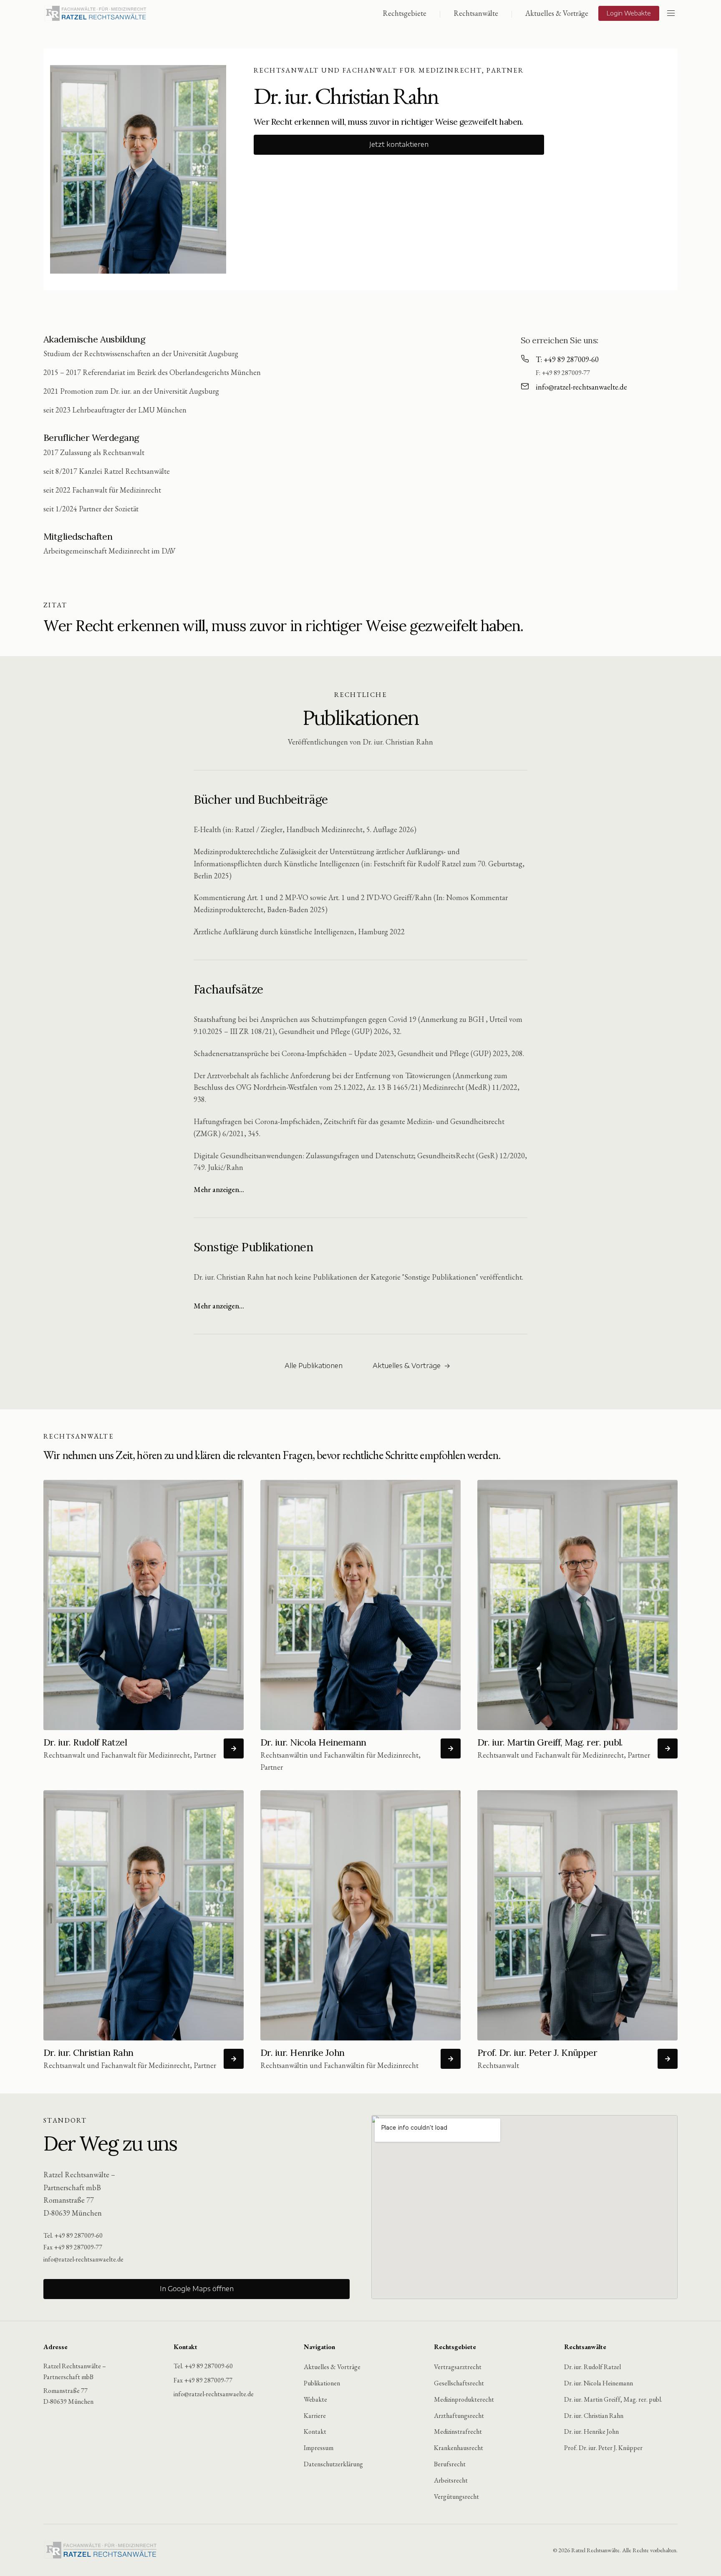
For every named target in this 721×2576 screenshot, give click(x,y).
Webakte (315, 2399)
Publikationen (322, 2383)
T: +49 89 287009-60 (567, 359)
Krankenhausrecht (459, 2448)
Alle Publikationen (314, 1366)
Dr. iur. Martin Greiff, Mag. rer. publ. (613, 2399)
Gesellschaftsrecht (459, 2383)
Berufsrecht (450, 2464)
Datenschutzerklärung (333, 2464)
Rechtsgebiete (405, 13)
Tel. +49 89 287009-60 (73, 2235)
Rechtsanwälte (476, 13)
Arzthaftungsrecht (459, 2416)
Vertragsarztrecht (458, 2367)
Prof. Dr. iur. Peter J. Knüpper (603, 2448)
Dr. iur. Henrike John (591, 2431)
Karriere (315, 2416)
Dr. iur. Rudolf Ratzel (592, 2367)
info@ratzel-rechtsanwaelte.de (581, 387)
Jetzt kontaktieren (399, 145)
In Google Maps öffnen (197, 2289)
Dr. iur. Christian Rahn (594, 2416)
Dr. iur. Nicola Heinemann (599, 2383)
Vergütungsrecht (456, 2497)
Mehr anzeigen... (219, 1189)
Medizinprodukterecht (464, 2399)
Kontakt (315, 2431)
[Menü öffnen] (671, 13)
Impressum (319, 2448)
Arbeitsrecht (451, 2480)
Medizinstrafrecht (458, 2431)
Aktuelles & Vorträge (557, 13)
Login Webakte (629, 13)
